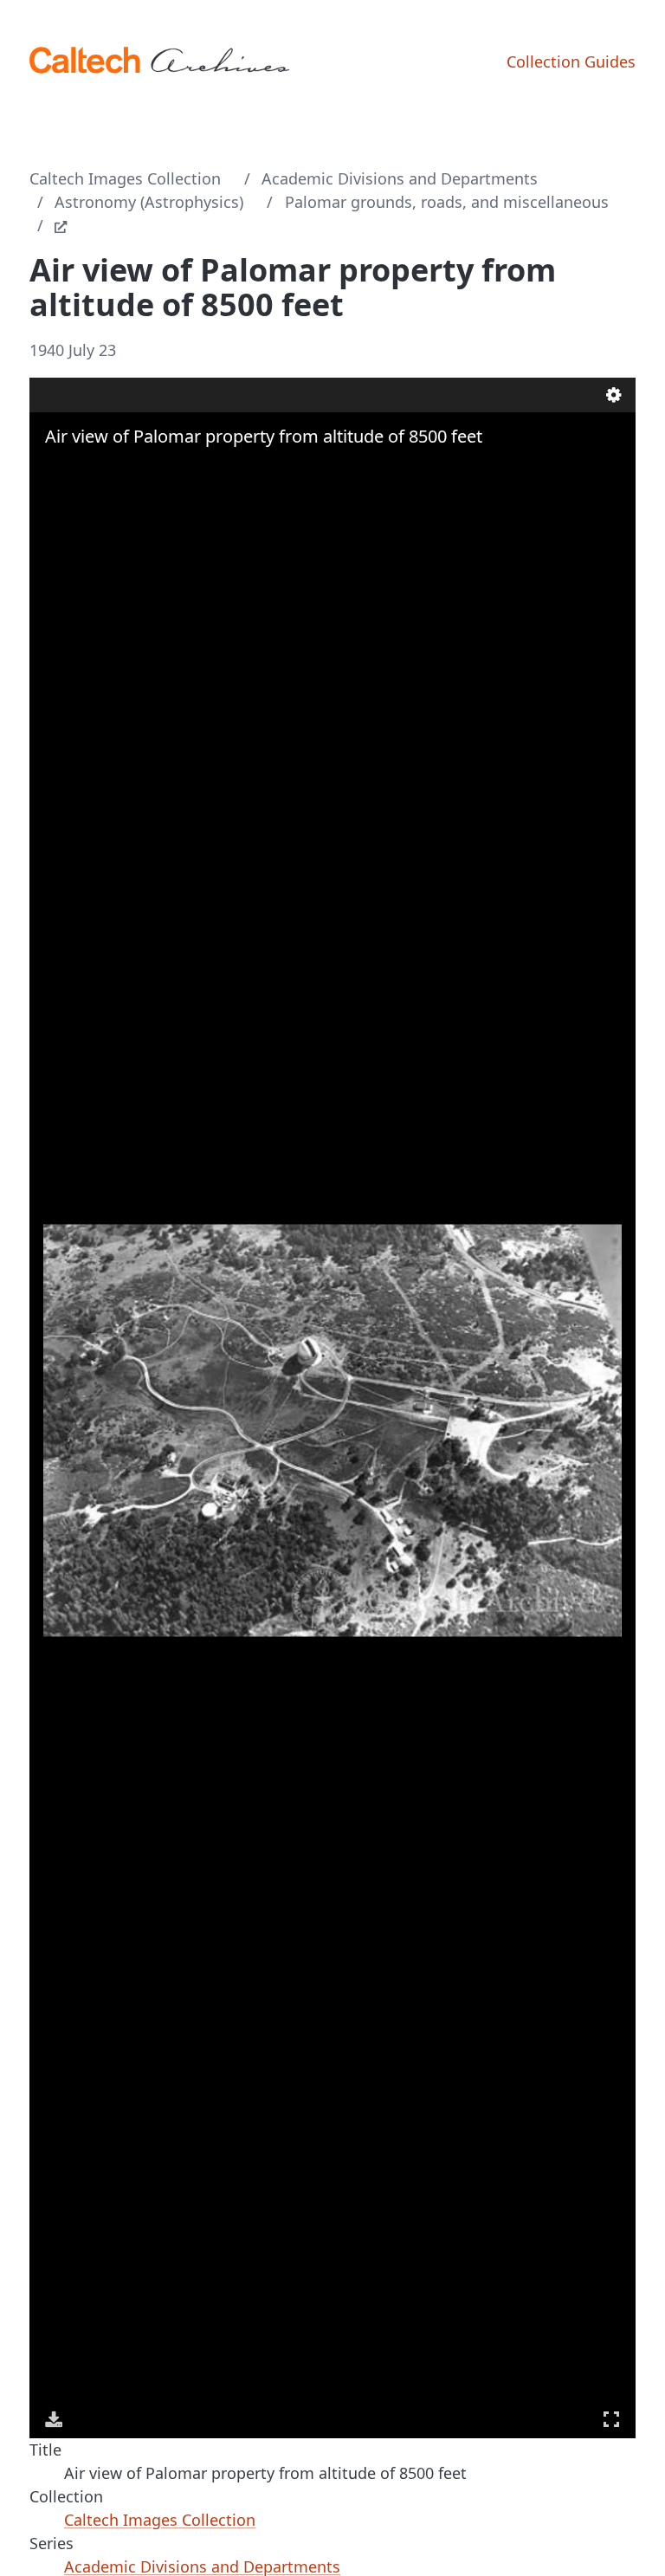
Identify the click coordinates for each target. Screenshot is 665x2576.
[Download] (54, 2419)
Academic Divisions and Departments (400, 178)
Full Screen (611, 2419)
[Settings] (614, 395)
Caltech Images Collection (125, 178)
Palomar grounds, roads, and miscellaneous (447, 202)
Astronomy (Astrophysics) (149, 202)
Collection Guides (571, 61)
